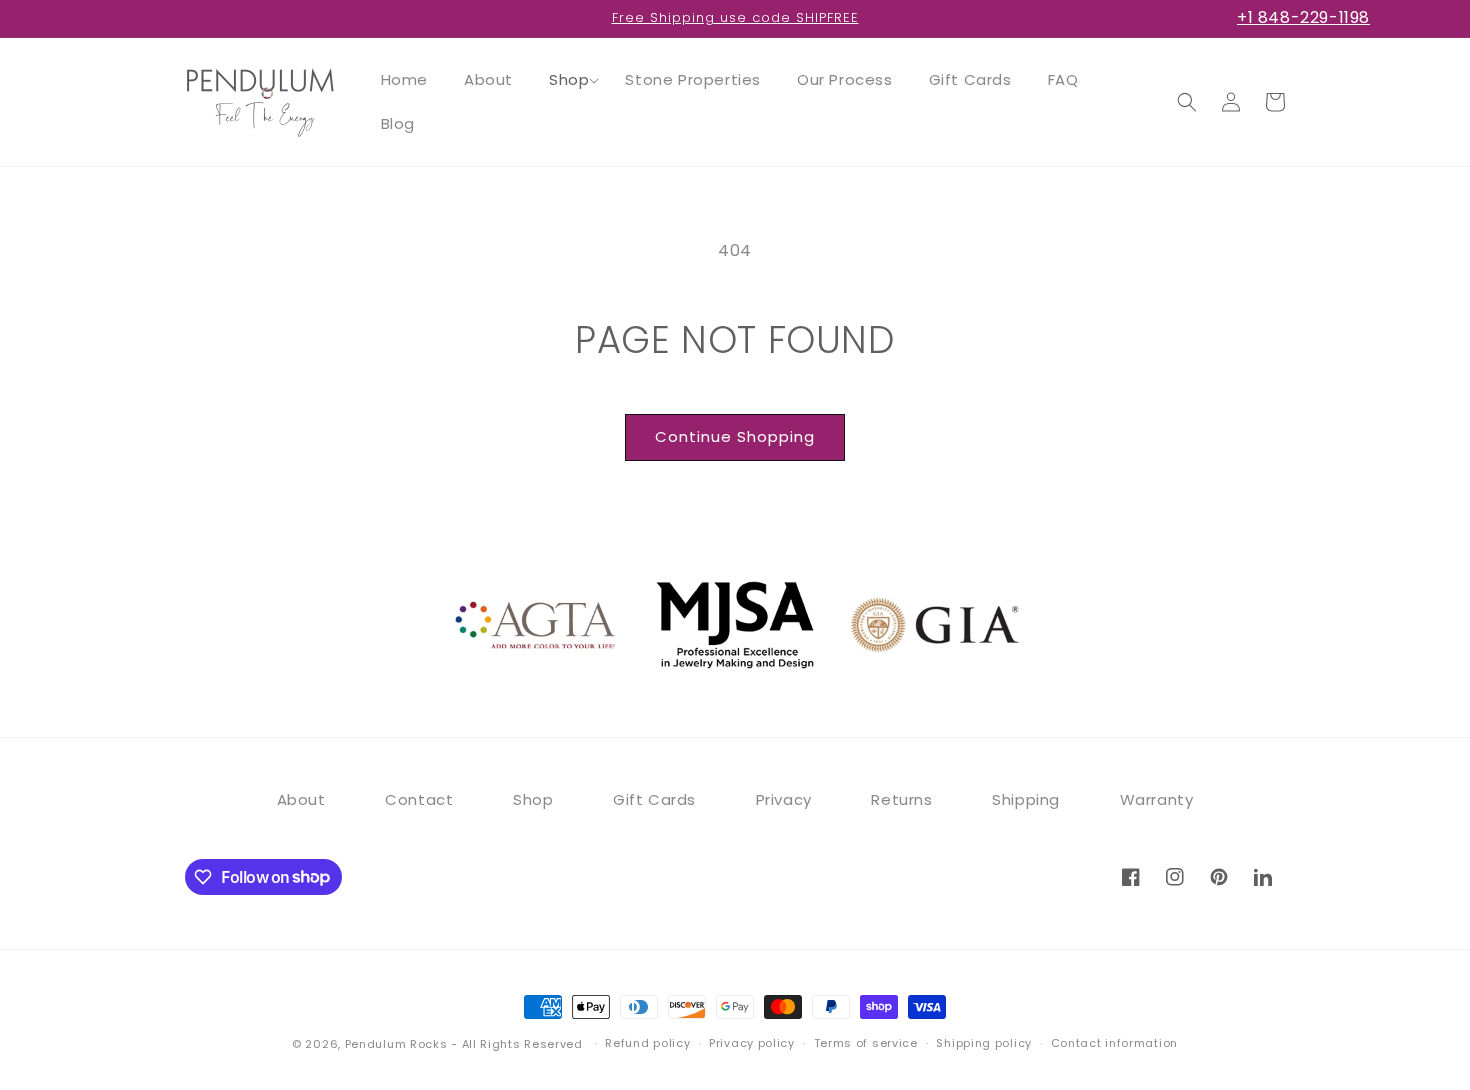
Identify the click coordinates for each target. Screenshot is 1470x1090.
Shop (533, 799)
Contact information (1114, 1043)
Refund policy (647, 1043)
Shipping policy (984, 1043)
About (301, 799)
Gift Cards (654, 799)
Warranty (1157, 799)
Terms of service (866, 1043)
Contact (419, 799)
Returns (901, 799)
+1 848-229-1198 (1303, 17)
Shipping (1026, 799)
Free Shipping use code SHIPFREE (735, 17)
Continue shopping (735, 436)
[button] (569, 80)
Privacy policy (752, 1043)
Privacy (784, 799)
